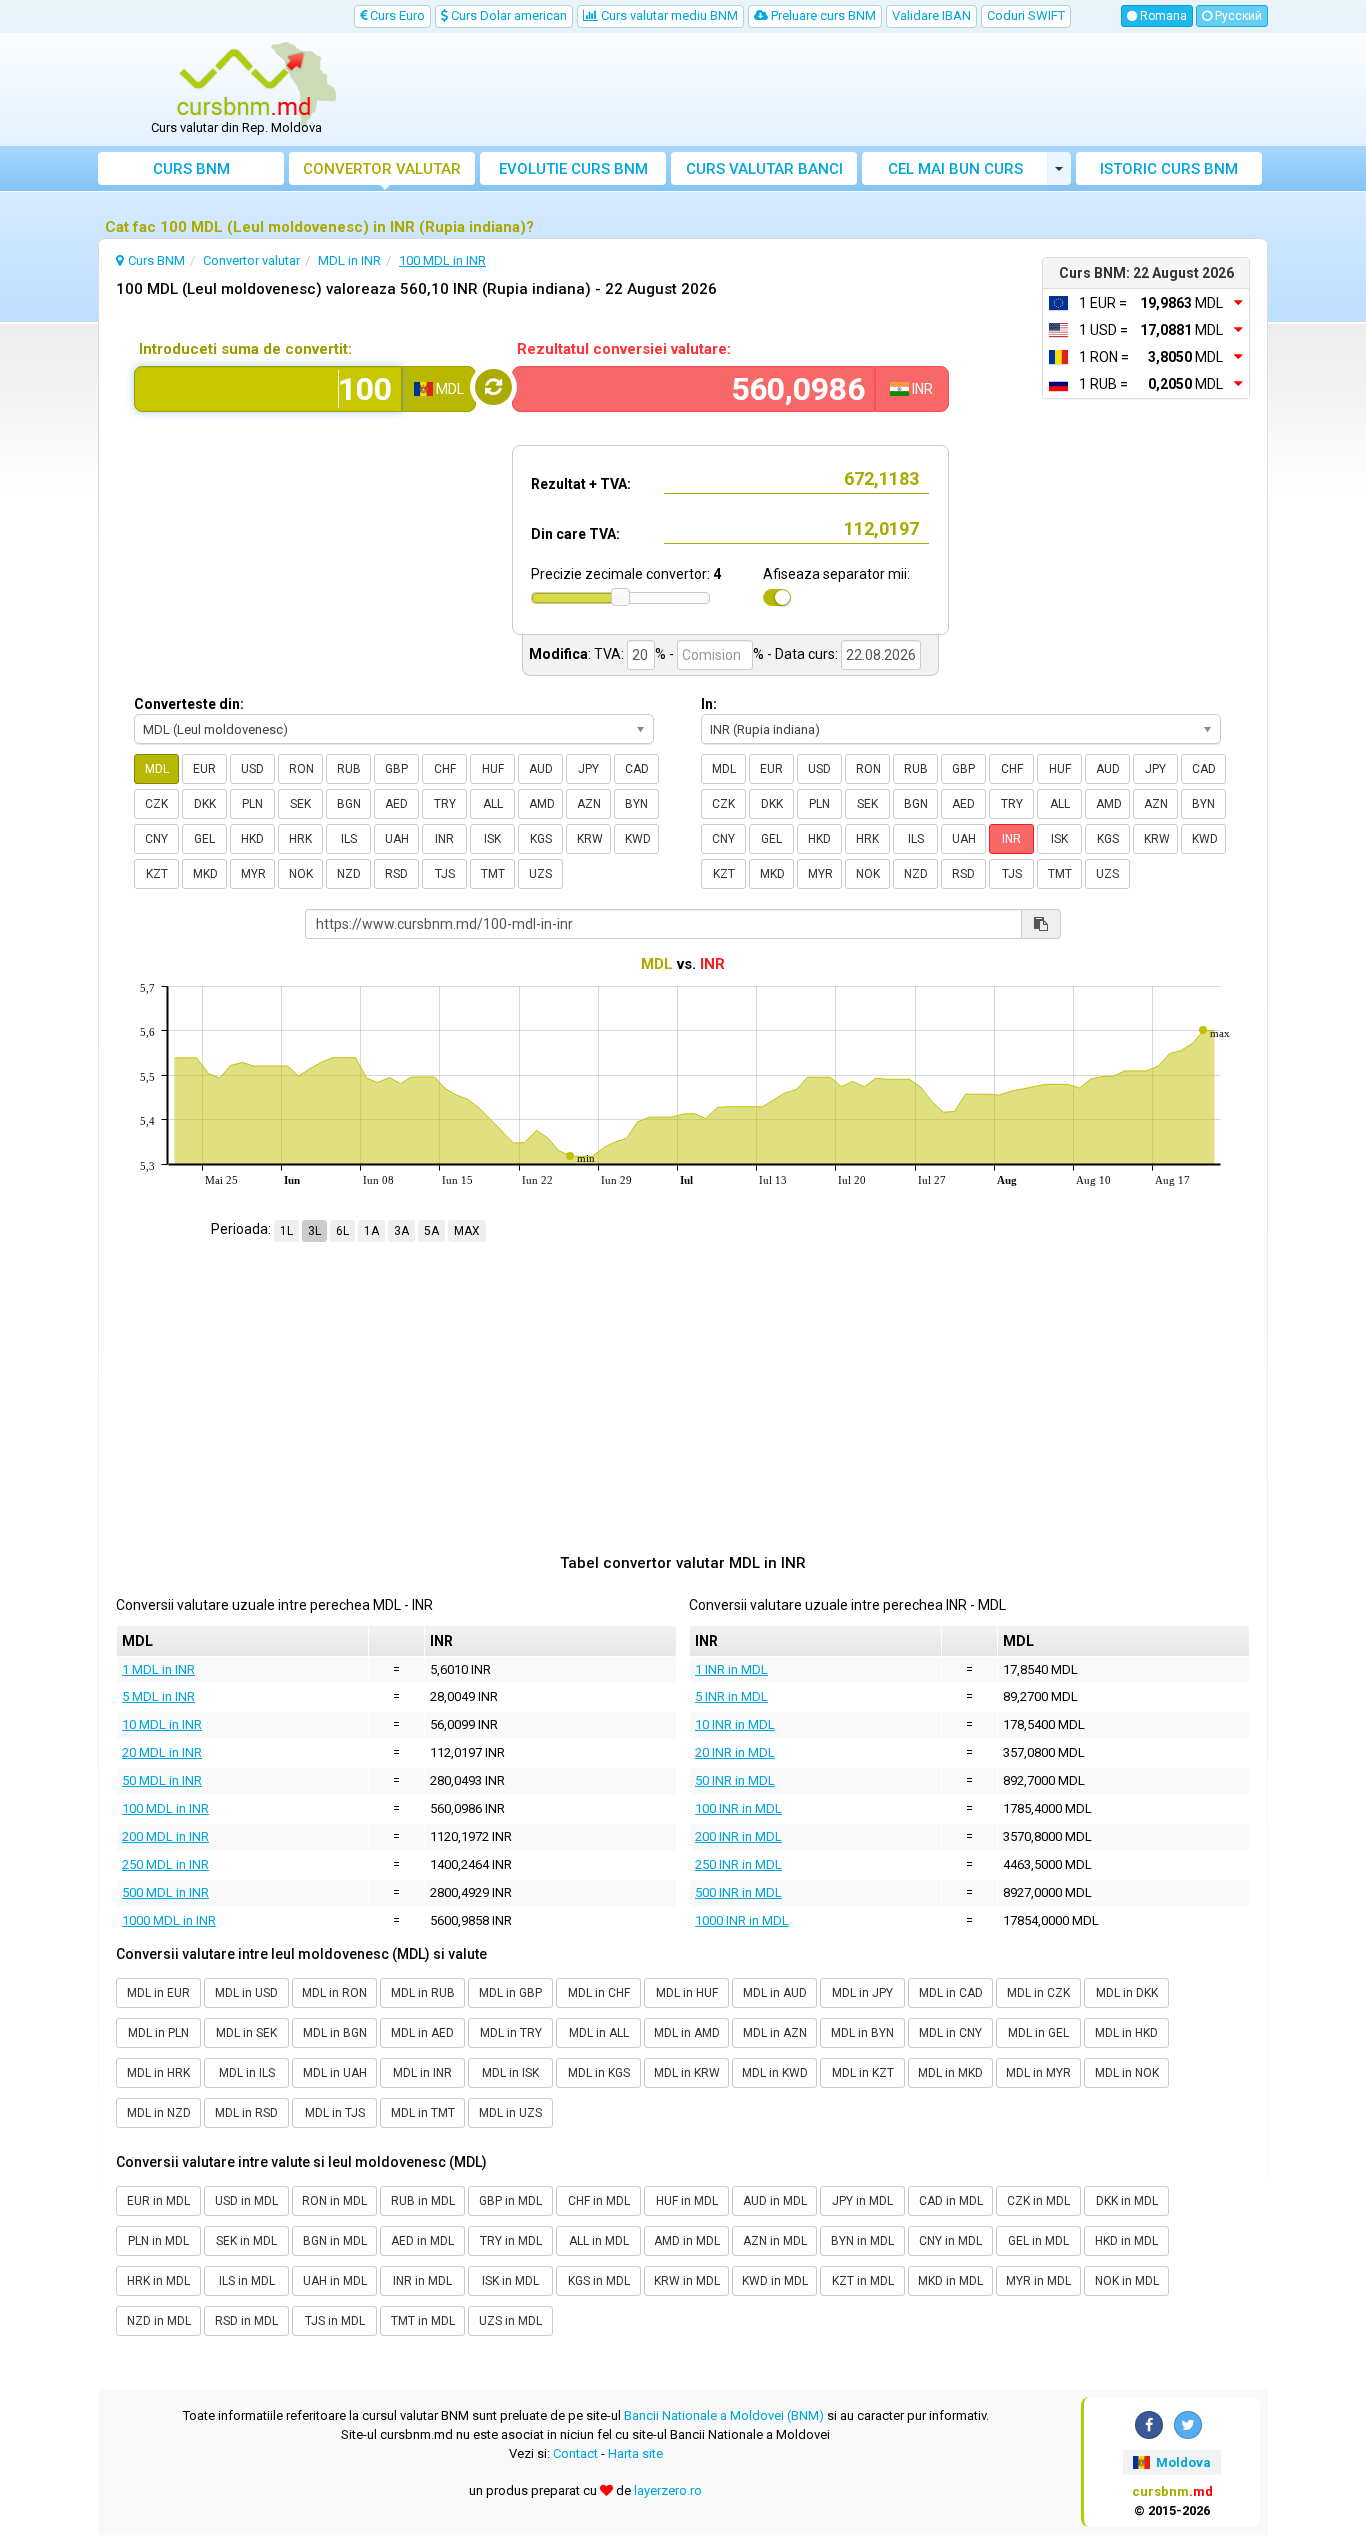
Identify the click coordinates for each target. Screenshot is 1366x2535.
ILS (349, 839)
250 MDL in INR (165, 1864)
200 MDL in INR (165, 1836)
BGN (349, 804)
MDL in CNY (950, 2033)
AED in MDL (422, 2241)
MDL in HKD (1126, 2033)
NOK (301, 874)
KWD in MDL (775, 2281)
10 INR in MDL (735, 1724)
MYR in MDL (1038, 2281)
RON (301, 769)
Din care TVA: (575, 534)
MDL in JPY (862, 1993)
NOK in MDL (1127, 2281)
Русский (1237, 16)
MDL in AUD (775, 1993)
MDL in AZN (775, 2033)
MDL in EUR (158, 1993)
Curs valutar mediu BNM (668, 15)
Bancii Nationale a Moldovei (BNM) (724, 2415)
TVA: (609, 654)
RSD (396, 874)
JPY (588, 769)
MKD (205, 874)
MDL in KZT (863, 2073)
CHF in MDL (599, 2201)
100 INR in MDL (738, 1808)
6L (342, 1231)
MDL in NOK (1127, 2073)
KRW (590, 839)
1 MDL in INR (158, 1669)
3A (401, 1231)
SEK (300, 804)
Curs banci (764, 169)
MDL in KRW (687, 2073)
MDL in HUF (687, 1993)
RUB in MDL (423, 2201)
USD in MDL (246, 2201)
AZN (589, 804)
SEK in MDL (246, 2241)
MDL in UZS (510, 2113)
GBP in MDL (510, 2201)
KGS (541, 839)
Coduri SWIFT (1026, 15)
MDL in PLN (158, 2033)
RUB (349, 769)
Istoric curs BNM (1169, 169)
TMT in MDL (423, 2321)
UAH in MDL (335, 2281)
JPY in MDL (862, 2201)
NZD (349, 874)
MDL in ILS (247, 2073)
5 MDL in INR (158, 1696)
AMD (542, 804)
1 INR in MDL (731, 1669)
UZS (540, 874)
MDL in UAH (335, 2073)
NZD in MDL (159, 2321)
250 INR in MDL (738, 1864)
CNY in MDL (950, 2241)
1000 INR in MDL (742, 1920)
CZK (156, 804)
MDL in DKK (1127, 1993)
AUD (541, 769)
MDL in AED (422, 2033)
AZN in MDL (775, 2241)
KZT (157, 874)
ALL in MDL (599, 2241)
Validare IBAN (931, 15)
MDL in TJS (335, 2113)
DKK (205, 804)
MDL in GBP (510, 1993)
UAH (397, 839)
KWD (638, 839)
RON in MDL (334, 2201)
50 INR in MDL (735, 1780)
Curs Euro (396, 15)
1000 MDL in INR (169, 1920)
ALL (493, 804)
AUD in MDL (775, 2201)
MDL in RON (334, 1993)
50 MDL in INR (162, 1780)
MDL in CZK (1038, 1993)
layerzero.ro (668, 2490)
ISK (492, 839)
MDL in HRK (158, 2073)
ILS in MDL (247, 2281)
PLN (252, 804)
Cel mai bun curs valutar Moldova (955, 172)
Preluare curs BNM (822, 15)
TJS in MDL (335, 2321)
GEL (204, 839)
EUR (204, 769)
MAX (467, 1231)
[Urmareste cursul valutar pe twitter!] (1188, 2425)
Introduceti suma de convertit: (245, 349)
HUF (493, 769)
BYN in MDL (862, 2241)
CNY (156, 839)
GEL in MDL (1038, 2241)
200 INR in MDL (738, 1836)
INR (444, 839)
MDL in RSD (246, 2113)
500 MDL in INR (165, 1892)
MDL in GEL (1038, 2033)
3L (314, 1231)
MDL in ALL (599, 2033)
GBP (396, 769)
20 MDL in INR (162, 1752)
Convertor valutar (382, 169)
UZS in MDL (510, 2321)
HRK (300, 839)
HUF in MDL (687, 2201)
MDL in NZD (159, 2113)
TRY (445, 804)
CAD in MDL (951, 2201)
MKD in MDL (950, 2281)
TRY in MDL (511, 2241)
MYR (253, 874)
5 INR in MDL (731, 1696)
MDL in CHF (599, 1993)
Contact (575, 2453)
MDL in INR (422, 2073)
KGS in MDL (599, 2281)
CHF (445, 769)
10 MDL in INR (162, 1724)
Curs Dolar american (507, 15)
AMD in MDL (687, 2241)
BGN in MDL (335, 2241)
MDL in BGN (335, 2033)
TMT (493, 874)
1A (371, 1231)
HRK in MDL (158, 2281)
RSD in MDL (246, 2321)
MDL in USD (246, 1993)
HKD (252, 839)
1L (286, 1231)
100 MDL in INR (165, 1808)
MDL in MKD (950, 2073)
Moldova (1182, 2462)
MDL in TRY (511, 2033)
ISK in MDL (510, 2281)
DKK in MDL (1127, 2201)
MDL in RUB (423, 1993)
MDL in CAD (951, 1993)
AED (396, 804)
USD (252, 769)
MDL (157, 769)
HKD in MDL (1126, 2241)
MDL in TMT (423, 2113)
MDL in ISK (510, 2073)
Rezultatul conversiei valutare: (624, 349)
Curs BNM (191, 169)
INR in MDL (422, 2281)
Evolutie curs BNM (573, 169)
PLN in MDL (158, 2241)
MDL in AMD (687, 2033)
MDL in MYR (1038, 2073)
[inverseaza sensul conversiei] (493, 387)
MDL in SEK (246, 2033)
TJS (445, 874)
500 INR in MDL (738, 1892)
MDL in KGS (599, 2073)
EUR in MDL (158, 2201)
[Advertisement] (830, 90)
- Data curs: (802, 654)
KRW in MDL (687, 2281)
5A (431, 1231)
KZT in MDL (863, 2281)
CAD (637, 769)
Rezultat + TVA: (581, 484)
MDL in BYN (862, 2033)
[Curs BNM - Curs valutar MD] (244, 83)
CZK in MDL (1038, 2201)
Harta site (635, 2453)
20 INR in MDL (735, 1752)
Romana (1162, 16)
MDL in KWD (775, 2073)
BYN (636, 804)
